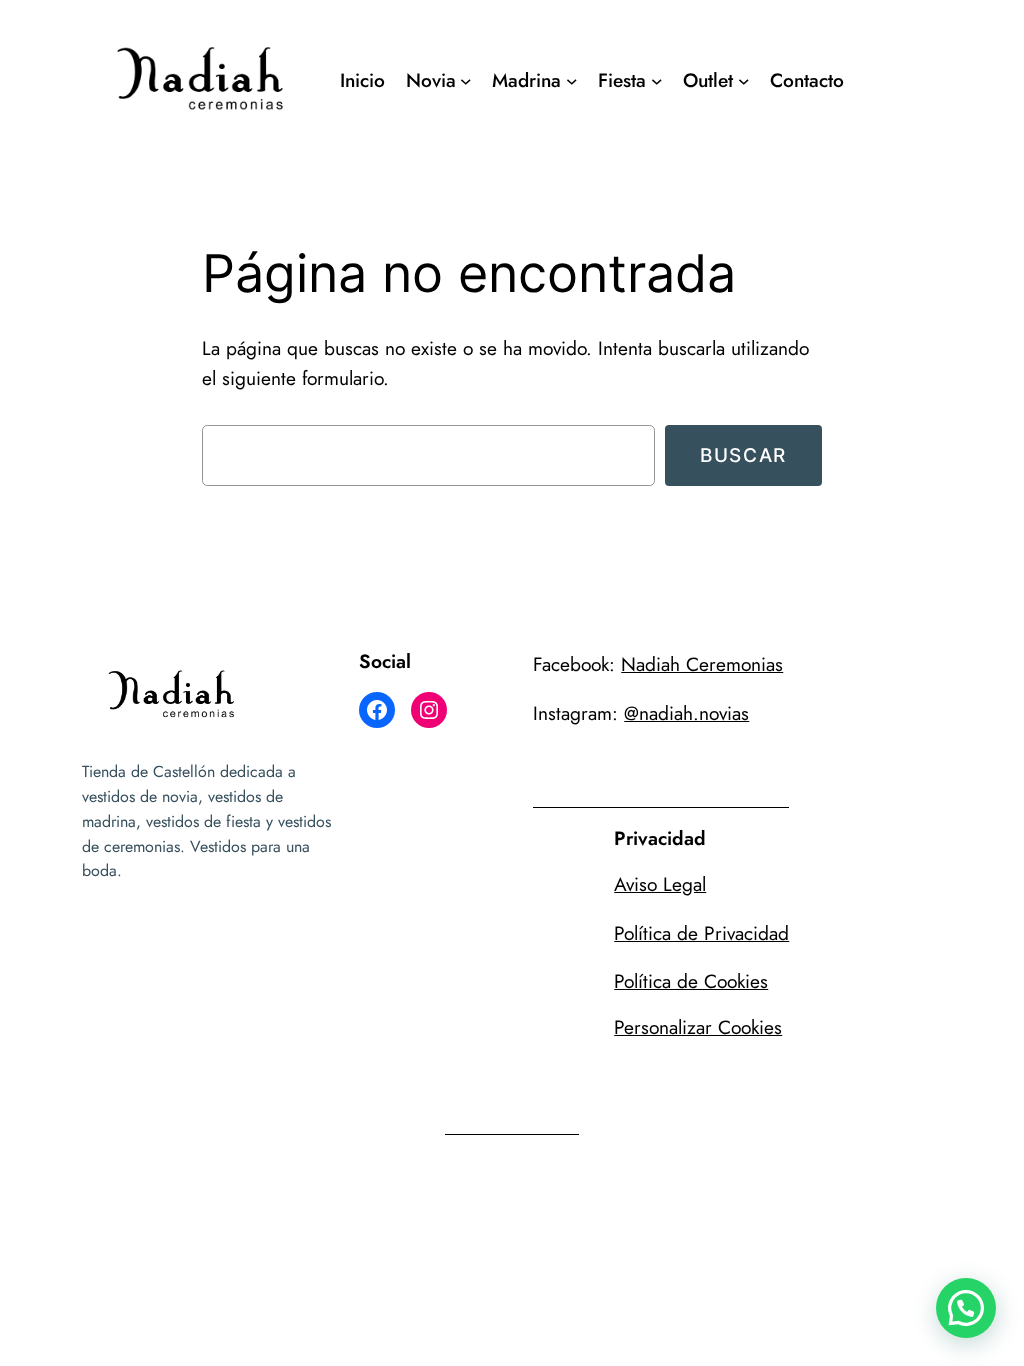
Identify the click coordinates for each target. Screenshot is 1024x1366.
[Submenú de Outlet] (744, 81)
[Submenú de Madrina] (572, 81)
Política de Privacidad (701, 933)
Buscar (743, 455)
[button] (966, 1308)
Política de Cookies (691, 981)
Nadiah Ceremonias (702, 664)
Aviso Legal (660, 884)
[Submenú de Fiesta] (657, 81)
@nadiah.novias (686, 713)
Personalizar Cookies (698, 1027)
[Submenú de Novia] (466, 81)
